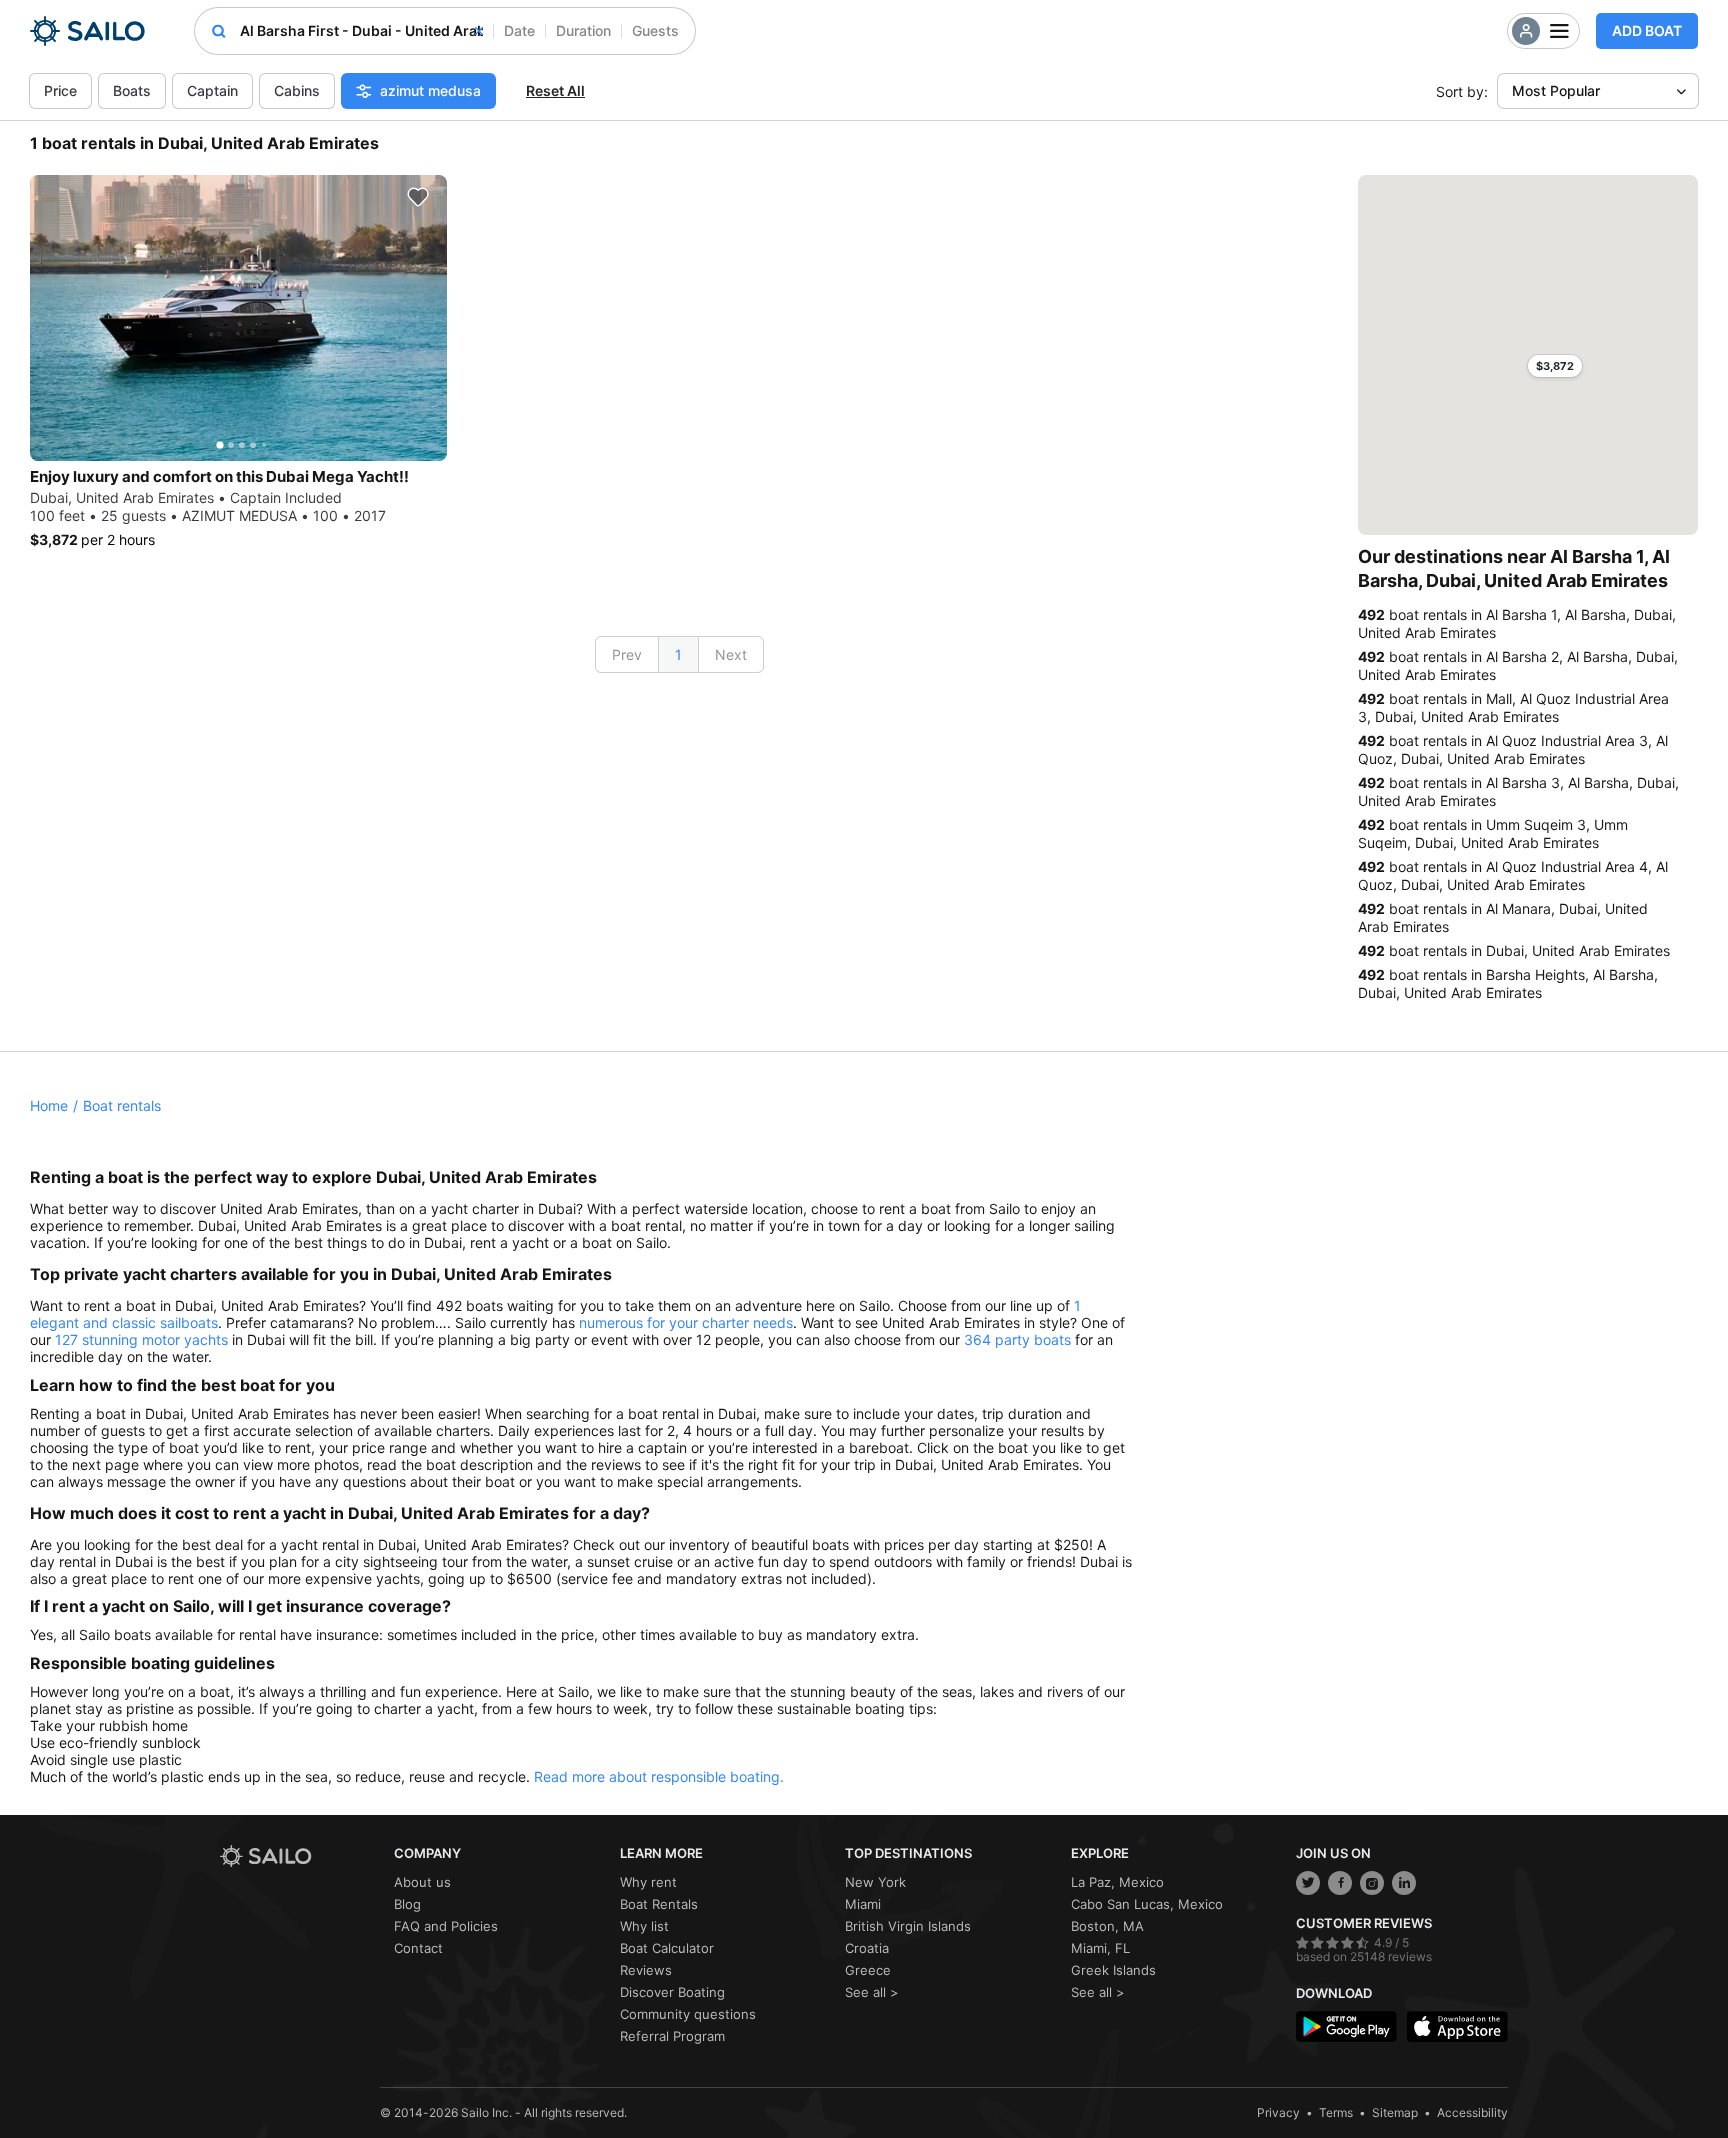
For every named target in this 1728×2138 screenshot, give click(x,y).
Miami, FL (1100, 1948)
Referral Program (672, 2036)
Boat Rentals (659, 1904)
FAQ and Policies (446, 1926)
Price (60, 90)
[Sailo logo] (300, 1856)
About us (422, 1882)
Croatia (867, 1948)
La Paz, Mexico (1117, 1882)
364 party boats (1017, 1339)
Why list (644, 1926)
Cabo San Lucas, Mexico (1147, 1904)
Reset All (555, 90)
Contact (418, 1948)
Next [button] (731, 654)
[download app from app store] (1457, 2026)
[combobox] (361, 31)
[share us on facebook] (1340, 1883)
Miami (863, 1904)
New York (875, 1882)
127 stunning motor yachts (141, 1339)
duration (583, 30)
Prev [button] (627, 654)
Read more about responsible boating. (659, 1776)
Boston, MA (1107, 1926)
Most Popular (1556, 90)
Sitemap (1395, 2112)
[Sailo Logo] (87, 31)
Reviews (646, 1970)
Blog (407, 1904)
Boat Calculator (667, 1948)
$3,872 (1555, 366)
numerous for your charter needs (686, 1322)
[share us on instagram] (1372, 1883)
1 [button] (678, 654)
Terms (1336, 2112)
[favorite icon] (418, 197)
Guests (655, 30)
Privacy (1278, 2112)
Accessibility (1472, 2112)
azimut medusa (430, 90)
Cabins (297, 90)
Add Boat (1647, 30)
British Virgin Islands (908, 1926)
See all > (872, 1992)
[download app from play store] (1346, 2026)
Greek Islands (1113, 1970)
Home (49, 1105)
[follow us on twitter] (1308, 1883)
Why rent (648, 1882)
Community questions (688, 2014)
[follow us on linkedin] (1404, 1883)
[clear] (479, 31)
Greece (868, 1970)
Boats (132, 90)
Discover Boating (672, 1992)
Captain (212, 90)
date (519, 30)
